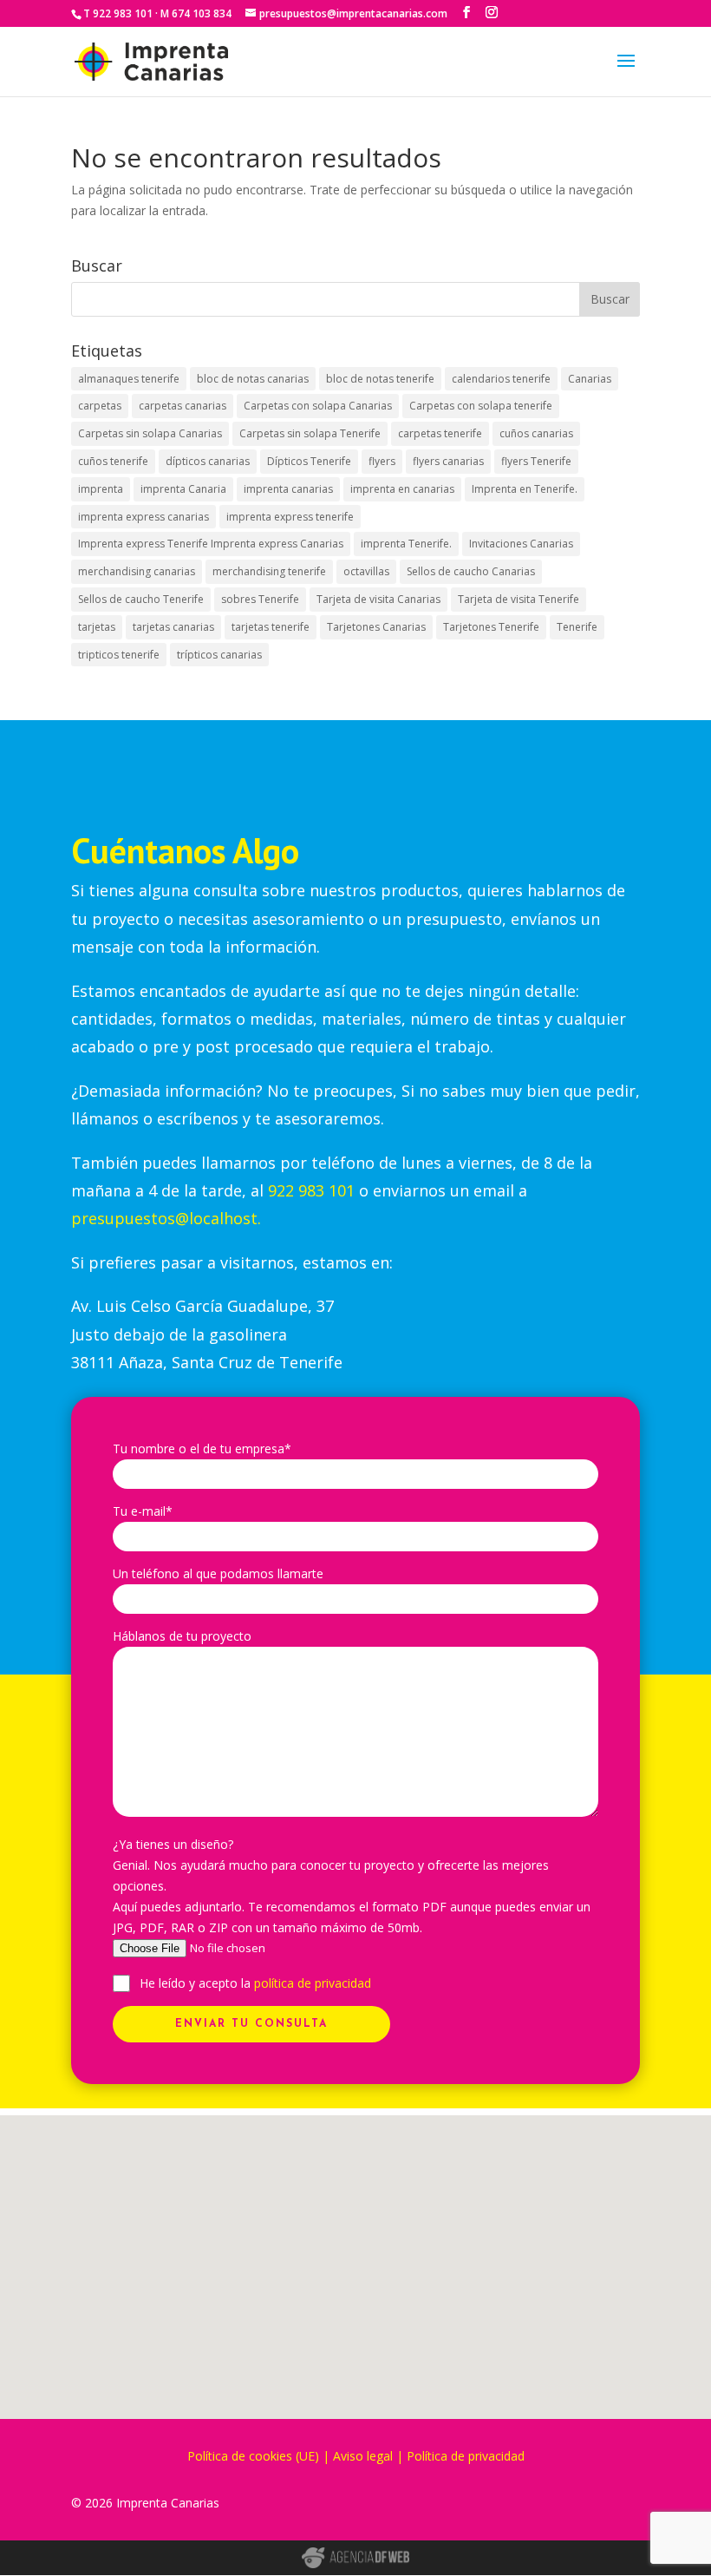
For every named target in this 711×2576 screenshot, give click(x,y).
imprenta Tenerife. (406, 544)
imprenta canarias (288, 489)
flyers (382, 461)
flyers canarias (448, 461)
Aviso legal (363, 2456)
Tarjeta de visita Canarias (378, 599)
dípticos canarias (208, 461)
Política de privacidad (466, 2456)
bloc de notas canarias (253, 379)
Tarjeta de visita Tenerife (519, 599)
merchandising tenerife (269, 571)
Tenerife (577, 627)
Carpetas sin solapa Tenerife (310, 433)
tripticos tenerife (119, 655)
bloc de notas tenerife (380, 379)
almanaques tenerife (129, 379)
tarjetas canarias (173, 627)
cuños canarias (536, 433)
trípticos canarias (219, 655)
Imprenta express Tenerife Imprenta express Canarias (211, 544)
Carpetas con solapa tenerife (481, 406)
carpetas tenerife (440, 433)
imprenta (101, 489)
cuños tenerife (113, 461)
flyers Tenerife (536, 461)
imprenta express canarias (144, 517)
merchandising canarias (137, 571)
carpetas (100, 406)
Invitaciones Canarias (521, 544)
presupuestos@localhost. (166, 1218)
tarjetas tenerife (271, 627)
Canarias (590, 379)
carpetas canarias (183, 406)
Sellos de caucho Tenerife (141, 599)
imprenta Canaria (183, 489)
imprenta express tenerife (290, 517)
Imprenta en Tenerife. (525, 489)
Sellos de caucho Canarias (471, 571)
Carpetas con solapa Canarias (318, 406)
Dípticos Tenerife (309, 461)
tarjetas (97, 627)
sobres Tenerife (260, 599)
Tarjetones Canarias (376, 627)
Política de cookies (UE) (253, 2456)
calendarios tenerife (501, 379)
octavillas (366, 571)
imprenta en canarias (402, 489)
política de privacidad (313, 1983)
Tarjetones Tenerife (491, 627)
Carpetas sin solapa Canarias (150, 433)
